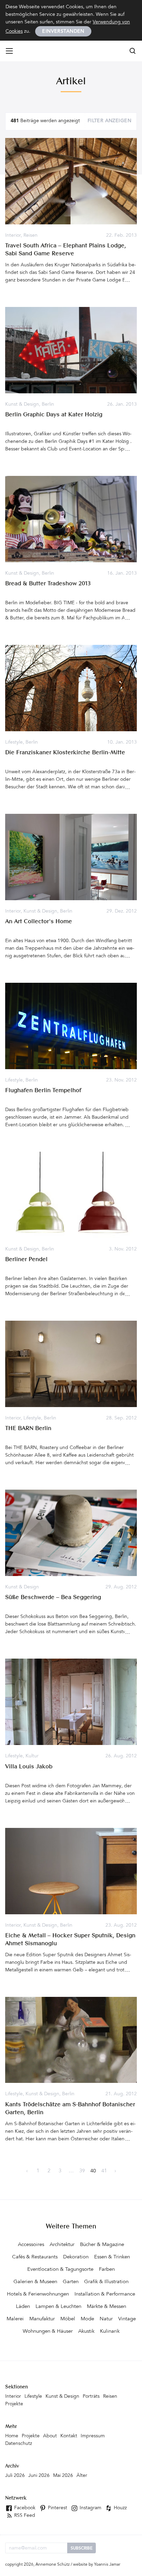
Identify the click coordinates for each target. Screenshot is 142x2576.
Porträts (91, 2397)
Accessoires (31, 2245)
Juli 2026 (15, 2476)
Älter (82, 2476)
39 (82, 2171)
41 (104, 2171)
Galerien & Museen (35, 2282)
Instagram (90, 2508)
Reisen (31, 236)
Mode (87, 2319)
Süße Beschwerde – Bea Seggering (53, 1598)
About (50, 2436)
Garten (71, 2282)
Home (12, 2436)
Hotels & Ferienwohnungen (38, 2294)
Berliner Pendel (26, 1260)
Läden (23, 2307)
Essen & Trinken (112, 2257)
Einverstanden (63, 32)
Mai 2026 (63, 2476)
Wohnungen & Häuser (48, 2332)
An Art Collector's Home (39, 922)
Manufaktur (42, 2319)
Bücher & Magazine (102, 2245)
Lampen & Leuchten (58, 2307)
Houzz (120, 2508)
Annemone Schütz (53, 2565)
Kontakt (69, 2436)
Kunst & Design (22, 405)
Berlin (48, 405)
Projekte (14, 2404)
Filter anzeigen (109, 121)
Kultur (32, 1756)
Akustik (86, 2332)
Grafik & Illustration (106, 2282)
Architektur (62, 2245)
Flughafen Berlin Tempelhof (43, 1091)
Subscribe (82, 2548)
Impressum (93, 2436)
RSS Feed (24, 2516)
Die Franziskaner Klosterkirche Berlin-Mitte (65, 753)
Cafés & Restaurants (35, 2257)
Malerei (15, 2319)
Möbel (68, 2319)
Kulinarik (110, 2332)
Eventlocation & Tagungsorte (60, 2270)
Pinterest (57, 2508)
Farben (107, 2270)
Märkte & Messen (106, 2307)
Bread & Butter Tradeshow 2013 (48, 584)
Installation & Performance (105, 2294)
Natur (106, 2319)
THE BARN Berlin (28, 1429)
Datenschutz (19, 2444)
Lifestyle (14, 743)
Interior (13, 236)
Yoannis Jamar (107, 2565)
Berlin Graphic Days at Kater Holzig (54, 415)
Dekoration (76, 2257)
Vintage (127, 2319)
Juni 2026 (39, 2476)
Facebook (24, 2508)
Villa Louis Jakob (29, 1767)
